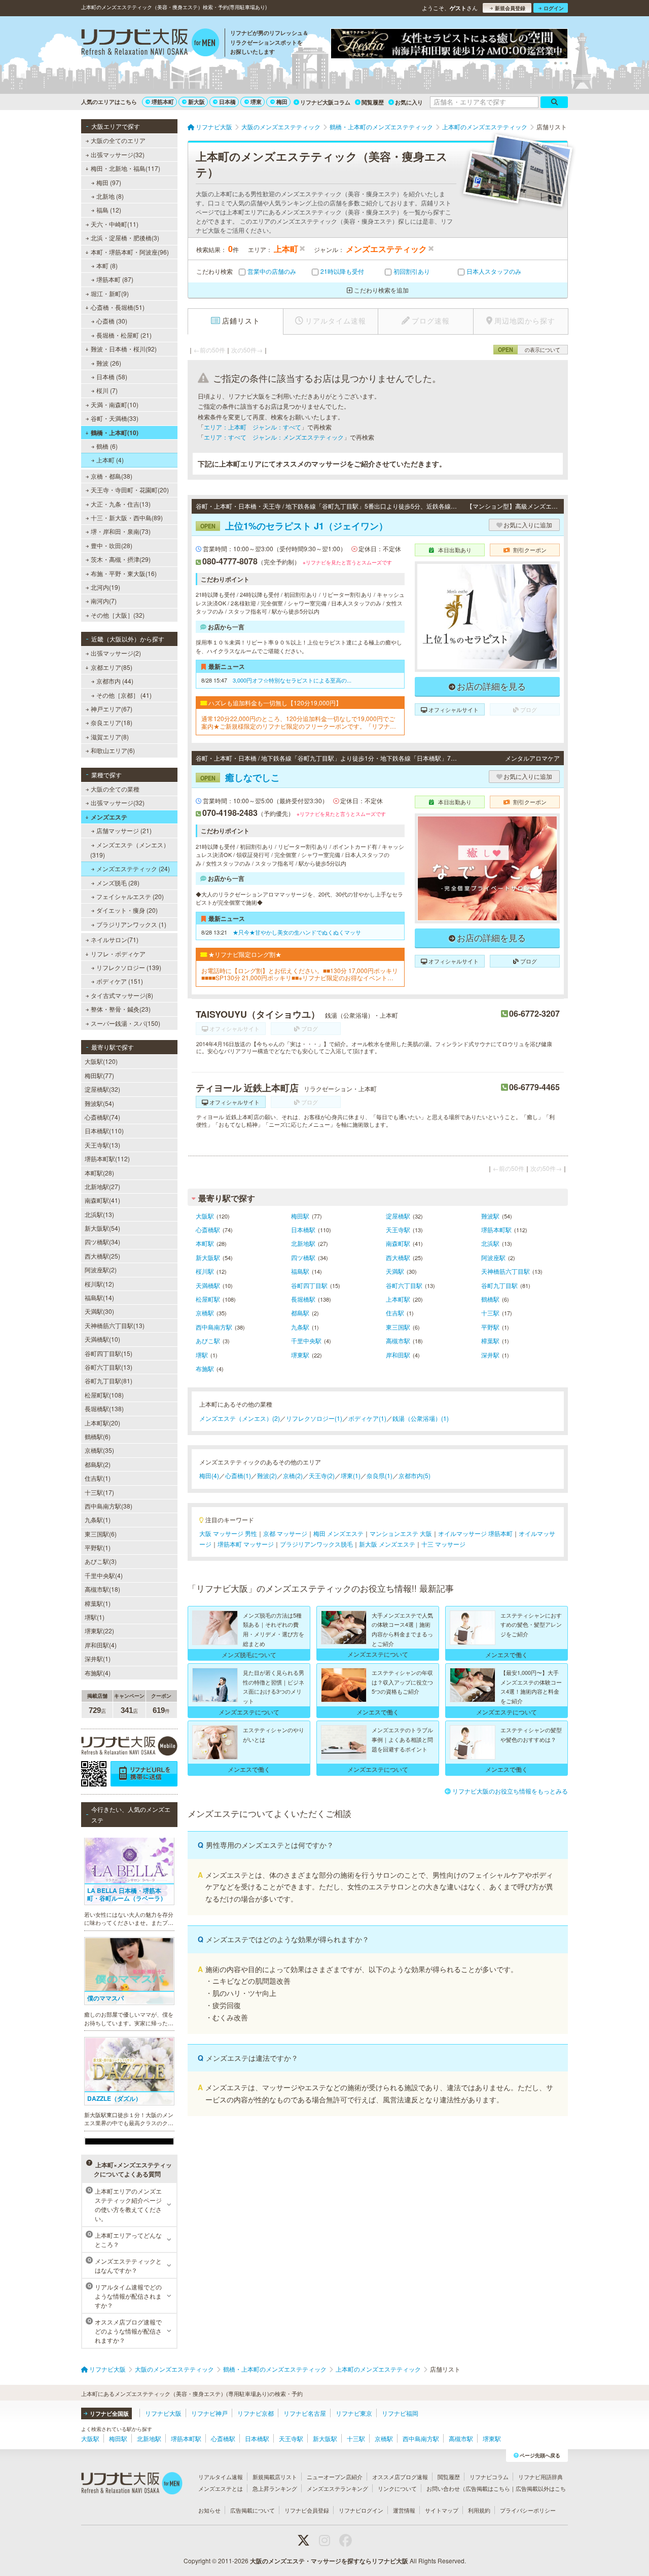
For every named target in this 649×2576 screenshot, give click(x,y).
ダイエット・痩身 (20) (127, 910)
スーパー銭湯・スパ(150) (125, 1023)
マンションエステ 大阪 (401, 1533)
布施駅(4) (98, 1673)
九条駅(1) (98, 1519)
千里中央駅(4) (104, 1575)
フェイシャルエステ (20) (130, 896)
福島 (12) (109, 210)
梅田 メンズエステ (338, 1533)
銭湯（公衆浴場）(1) (421, 1418)
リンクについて (397, 2488)
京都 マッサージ (285, 1533)
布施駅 (205, 1368)
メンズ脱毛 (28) (118, 883)
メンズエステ (109, 817)
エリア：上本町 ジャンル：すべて (253, 427)
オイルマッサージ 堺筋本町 (475, 1533)
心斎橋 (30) (112, 321)
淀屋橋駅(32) (102, 1089)
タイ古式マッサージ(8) (122, 995)
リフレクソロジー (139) (129, 967)
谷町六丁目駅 (404, 1285)
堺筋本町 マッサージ (246, 1544)
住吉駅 (395, 1313)
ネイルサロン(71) (115, 939)
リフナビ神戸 (209, 2413)
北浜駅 (490, 1243)
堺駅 (202, 1355)
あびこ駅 (208, 1340)
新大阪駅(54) (102, 1228)
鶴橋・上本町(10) (115, 433)
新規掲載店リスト (275, 2477)
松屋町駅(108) (104, 1395)
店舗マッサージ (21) (124, 830)
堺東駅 (300, 1355)
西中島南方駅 (214, 1327)
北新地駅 (303, 1243)
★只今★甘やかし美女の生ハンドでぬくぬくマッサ (297, 932)
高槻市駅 (398, 1340)
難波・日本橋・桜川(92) (124, 349)
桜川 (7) (107, 390)
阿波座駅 (493, 1257)
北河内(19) (105, 587)
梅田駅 (300, 1216)
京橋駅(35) (99, 1450)
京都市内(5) (414, 1475)
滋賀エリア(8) (110, 737)
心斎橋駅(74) (102, 1117)
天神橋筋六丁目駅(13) (115, 1325)
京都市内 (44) (115, 681)
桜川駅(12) (99, 1284)
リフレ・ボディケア (118, 954)
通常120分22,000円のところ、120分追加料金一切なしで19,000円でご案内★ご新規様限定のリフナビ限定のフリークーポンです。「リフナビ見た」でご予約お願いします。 (299, 722)
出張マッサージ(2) (116, 653)
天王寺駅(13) (102, 1145)
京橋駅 (205, 1313)
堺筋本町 (163, 102)
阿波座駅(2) (101, 1269)
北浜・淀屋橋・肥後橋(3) (125, 238)
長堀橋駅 (303, 1299)
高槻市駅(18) (102, 1589)
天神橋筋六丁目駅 (506, 1271)
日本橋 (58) (112, 377)
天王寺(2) (322, 1475)
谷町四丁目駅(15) (109, 1353)
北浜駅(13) (99, 1214)
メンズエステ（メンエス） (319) (130, 850)
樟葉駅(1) (98, 1603)
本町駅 (205, 1243)
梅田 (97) (109, 182)
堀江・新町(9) (110, 293)
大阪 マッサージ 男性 (228, 1533)
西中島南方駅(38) (109, 1506)
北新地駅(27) (102, 1186)
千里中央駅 (306, 1340)
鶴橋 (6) (107, 446)
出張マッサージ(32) (118, 154)
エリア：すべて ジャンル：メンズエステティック (274, 437)
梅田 (282, 102)
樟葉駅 (490, 1340)
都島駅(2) (98, 1464)
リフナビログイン (361, 2510)
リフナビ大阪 (163, 2413)
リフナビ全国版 (109, 2413)
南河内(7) (104, 601)
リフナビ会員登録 (307, 2510)
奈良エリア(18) (112, 722)
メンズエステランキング (337, 2488)
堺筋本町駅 (496, 1229)
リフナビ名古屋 (305, 2413)
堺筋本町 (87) (115, 279)
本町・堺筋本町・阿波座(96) (130, 252)
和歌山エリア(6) (113, 750)
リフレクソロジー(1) (314, 1418)
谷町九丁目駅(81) (109, 1381)
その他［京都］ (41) (124, 695)
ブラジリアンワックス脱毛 (316, 1544)
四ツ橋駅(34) (102, 1242)
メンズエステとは (221, 2488)
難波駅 (490, 1216)
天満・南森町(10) (115, 404)
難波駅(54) (99, 1103)
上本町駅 (398, 1299)
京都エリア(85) (112, 667)
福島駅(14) (99, 1297)
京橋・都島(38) (112, 476)
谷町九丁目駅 (499, 1285)
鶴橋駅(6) (98, 1436)
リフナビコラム (489, 2477)
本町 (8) (107, 265)
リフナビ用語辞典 (540, 2477)
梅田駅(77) (99, 1075)
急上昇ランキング (275, 2488)
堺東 (256, 102)
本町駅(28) (99, 1173)
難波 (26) (109, 363)
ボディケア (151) (120, 981)
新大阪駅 (208, 1257)
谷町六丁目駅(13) (109, 1367)
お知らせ (209, 2510)
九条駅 (300, 1327)
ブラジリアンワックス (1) (131, 924)
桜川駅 (205, 1271)
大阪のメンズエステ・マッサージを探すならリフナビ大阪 (329, 2561)
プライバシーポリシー (528, 2510)
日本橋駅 (303, 1229)
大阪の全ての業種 (115, 789)
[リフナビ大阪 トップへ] (150, 44)
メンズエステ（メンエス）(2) (240, 1418)
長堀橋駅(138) (104, 1408)
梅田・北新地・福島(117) (125, 168)
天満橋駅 (208, 1285)
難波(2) (267, 1475)
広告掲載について (253, 2510)
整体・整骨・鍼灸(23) (121, 1009)
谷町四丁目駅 (309, 1285)
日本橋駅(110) (104, 1131)
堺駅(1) (95, 1617)
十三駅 (490, 1313)
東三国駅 (398, 1327)
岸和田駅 (398, 1355)
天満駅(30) (99, 1311)
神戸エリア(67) (112, 709)
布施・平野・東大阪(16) (124, 573)
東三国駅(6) (101, 1534)
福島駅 (300, 1271)
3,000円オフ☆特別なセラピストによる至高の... (292, 680)
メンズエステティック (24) (133, 868)
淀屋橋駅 (398, 1216)
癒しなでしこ (240, 777)
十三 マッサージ (443, 1544)
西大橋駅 (398, 1257)
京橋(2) (293, 1475)
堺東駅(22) (99, 1631)
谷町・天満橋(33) (115, 418)
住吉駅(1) (98, 1478)
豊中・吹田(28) (112, 545)
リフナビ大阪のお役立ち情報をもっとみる (510, 1791)
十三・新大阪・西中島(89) (127, 517)
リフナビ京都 (256, 2413)
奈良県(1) (380, 1475)
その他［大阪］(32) (118, 615)
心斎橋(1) (238, 1475)
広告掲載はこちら (488, 2488)
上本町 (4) (110, 460)
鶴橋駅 (490, 1299)
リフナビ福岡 (400, 2413)
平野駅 (490, 1327)
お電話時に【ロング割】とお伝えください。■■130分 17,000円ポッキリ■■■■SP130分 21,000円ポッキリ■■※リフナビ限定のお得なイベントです (300, 974)
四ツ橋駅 (303, 1257)
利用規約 (479, 2510)
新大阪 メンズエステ (387, 1544)
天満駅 (395, 1271)
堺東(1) (351, 1475)
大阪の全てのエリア (118, 140)
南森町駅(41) (102, 1200)
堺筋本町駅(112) (107, 1158)
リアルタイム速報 (221, 2477)
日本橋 (227, 102)
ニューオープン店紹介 (335, 2477)
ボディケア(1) (367, 1418)
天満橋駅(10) (102, 1339)
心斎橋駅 (208, 1229)
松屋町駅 (208, 1299)
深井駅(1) (98, 1658)
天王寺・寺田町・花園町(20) (130, 490)
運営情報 (404, 2510)
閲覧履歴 (373, 102)
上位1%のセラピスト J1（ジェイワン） (294, 526)
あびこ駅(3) (101, 1561)
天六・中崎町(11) (115, 224)
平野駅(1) (98, 1547)
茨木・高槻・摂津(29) (121, 559)
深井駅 (490, 1355)
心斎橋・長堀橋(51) (118, 307)
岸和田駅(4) (101, 1645)
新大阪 (196, 102)
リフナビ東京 (354, 2413)
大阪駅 (205, 1216)
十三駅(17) (99, 1492)
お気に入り (409, 102)
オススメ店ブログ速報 (400, 2477)
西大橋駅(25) (102, 1256)
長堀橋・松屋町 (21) (124, 335)
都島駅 (300, 1313)
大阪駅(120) (101, 1061)
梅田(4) (209, 1475)
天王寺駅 (398, 1229)
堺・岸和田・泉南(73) (121, 531)
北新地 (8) (110, 196)
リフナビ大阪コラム (325, 102)
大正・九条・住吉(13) (121, 504)
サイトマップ (442, 2510)
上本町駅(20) (102, 1423)
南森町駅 (398, 1243)
